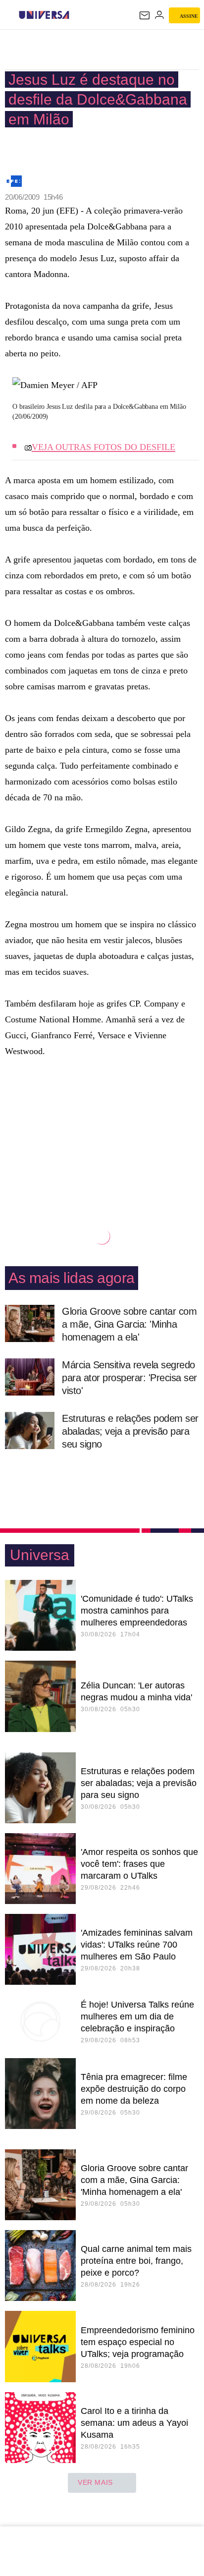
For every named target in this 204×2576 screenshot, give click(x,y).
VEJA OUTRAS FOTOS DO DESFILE (103, 447)
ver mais (95, 2482)
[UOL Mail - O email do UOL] (145, 15)
